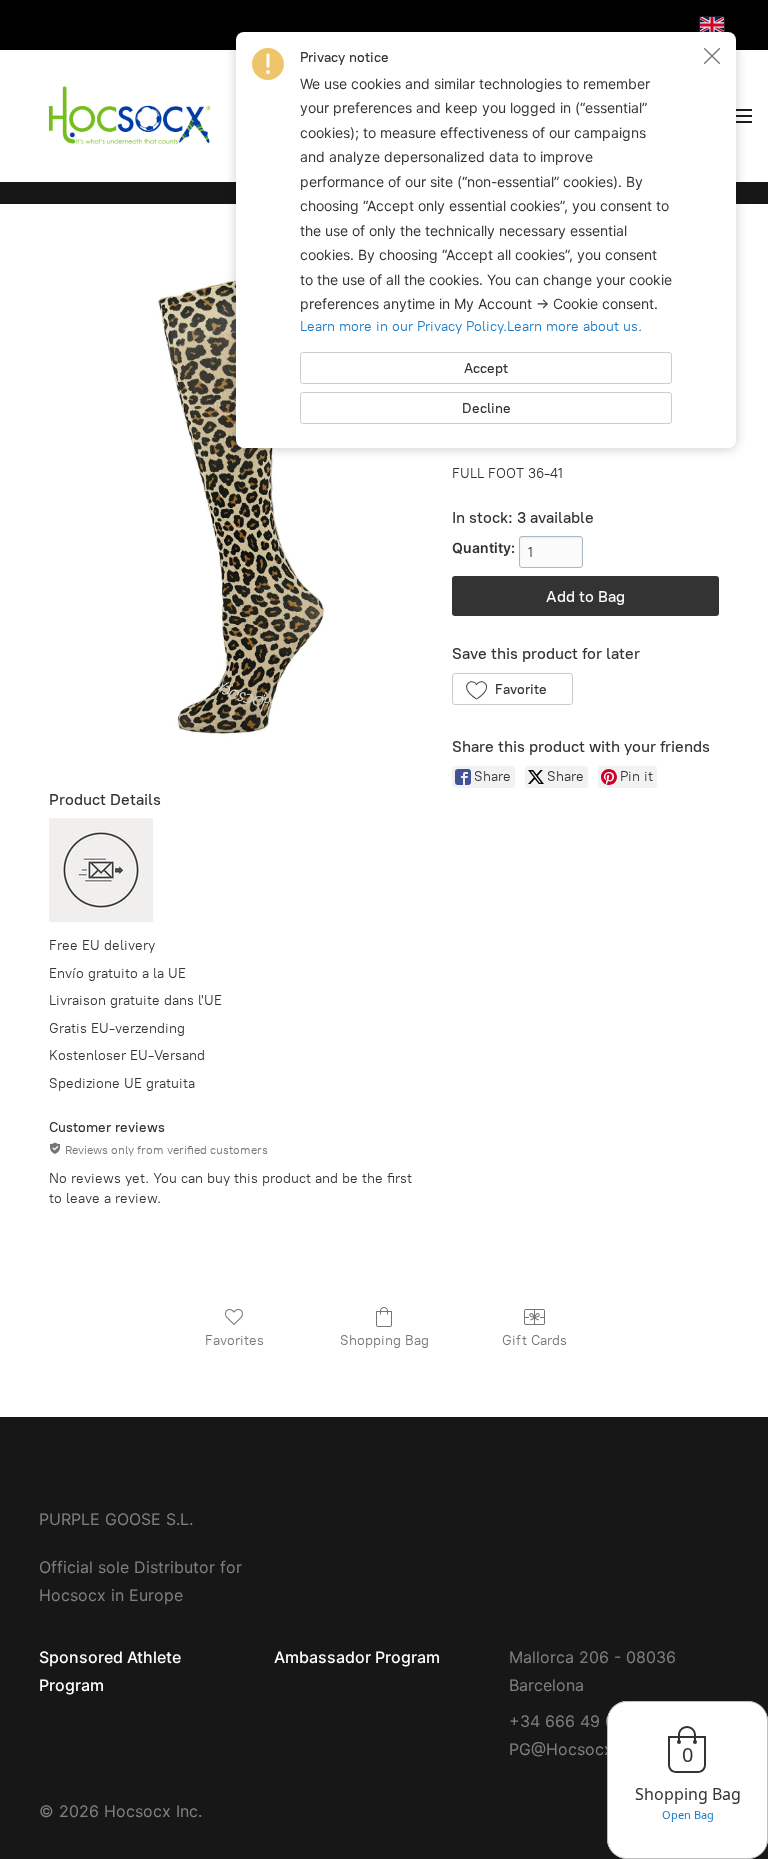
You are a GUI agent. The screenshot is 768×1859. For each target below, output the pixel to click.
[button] (512, 689)
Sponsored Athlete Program (110, 1671)
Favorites (234, 1340)
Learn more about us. (574, 326)
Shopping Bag (384, 1340)
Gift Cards (534, 1340)
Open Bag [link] (688, 1814)
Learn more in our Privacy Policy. (403, 326)
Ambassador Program (357, 1657)
